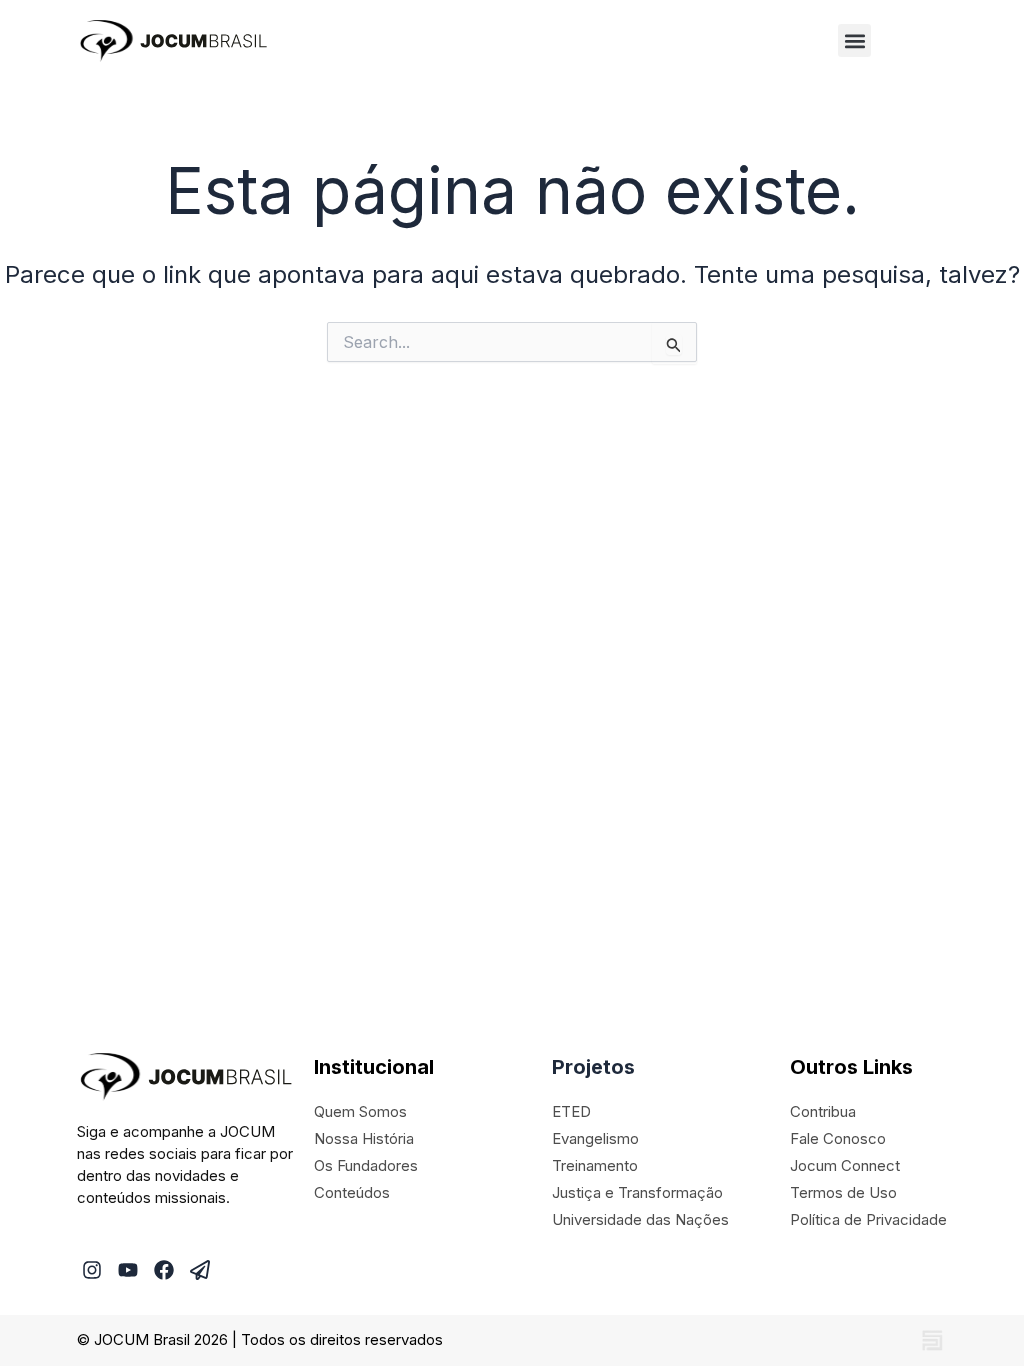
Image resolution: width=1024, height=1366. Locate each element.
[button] (854, 40)
